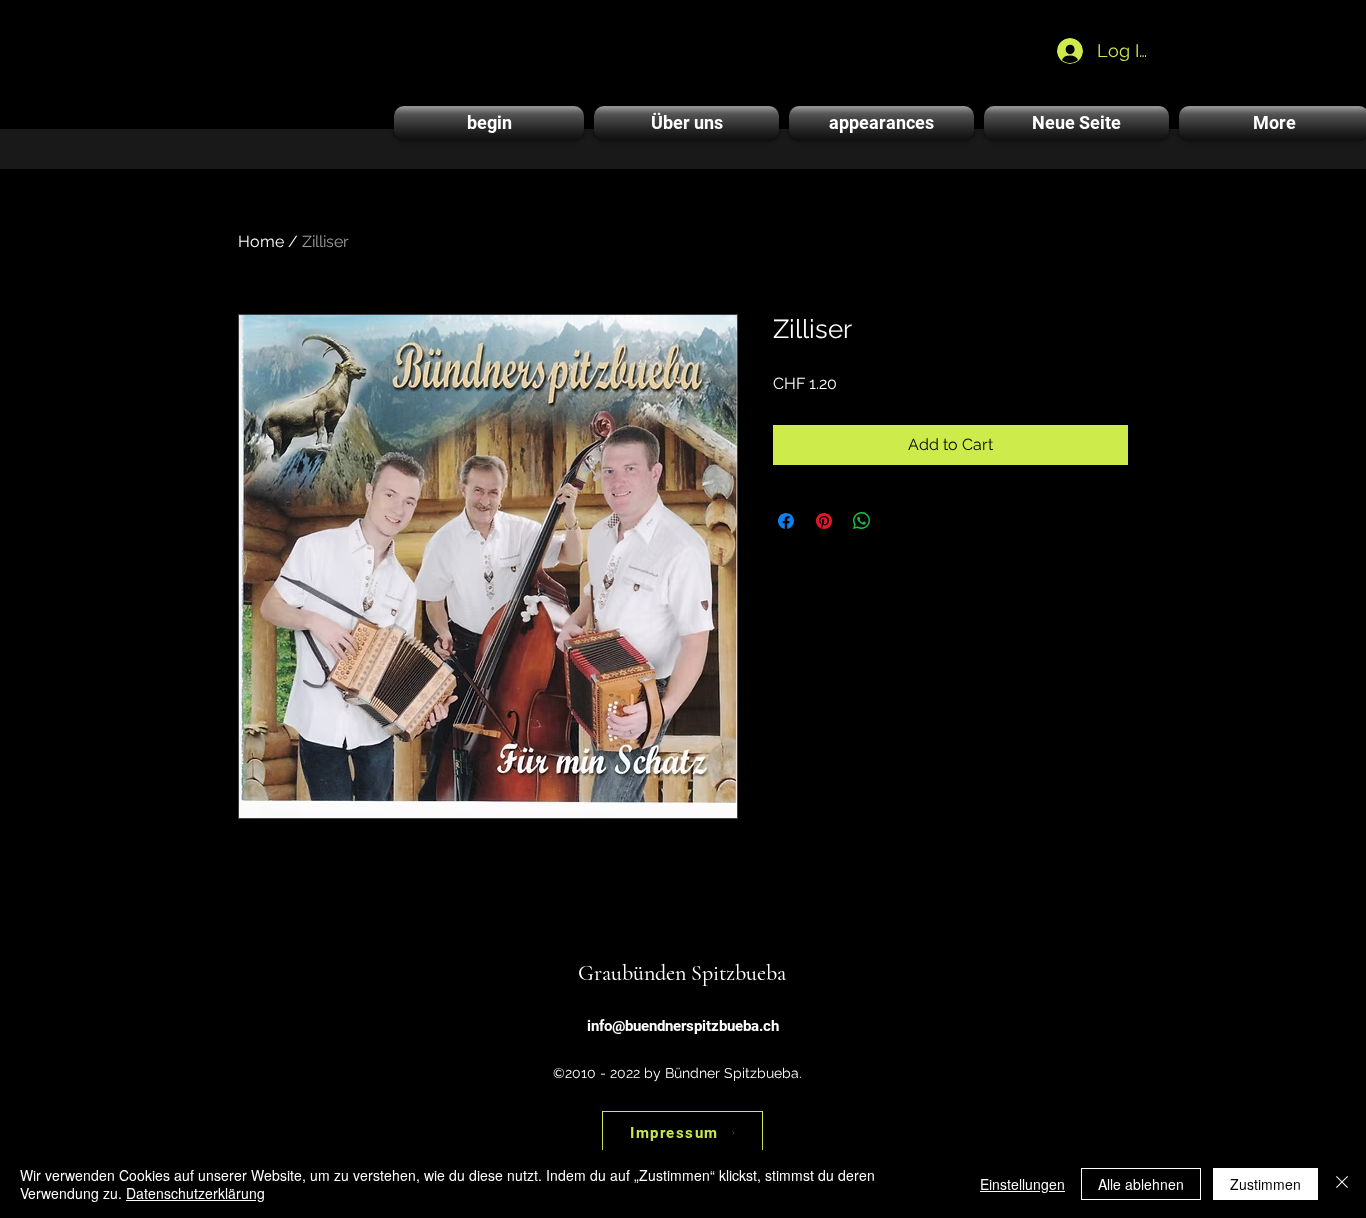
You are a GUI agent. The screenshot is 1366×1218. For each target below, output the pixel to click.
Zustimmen (1265, 1184)
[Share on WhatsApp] (862, 521)
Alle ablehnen (1141, 1184)
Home (261, 241)
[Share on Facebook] (786, 521)
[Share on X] (900, 521)
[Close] (1342, 1184)
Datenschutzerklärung (195, 1193)
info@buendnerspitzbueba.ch (683, 1026)
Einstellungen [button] (1022, 1184)
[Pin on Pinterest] (824, 521)
